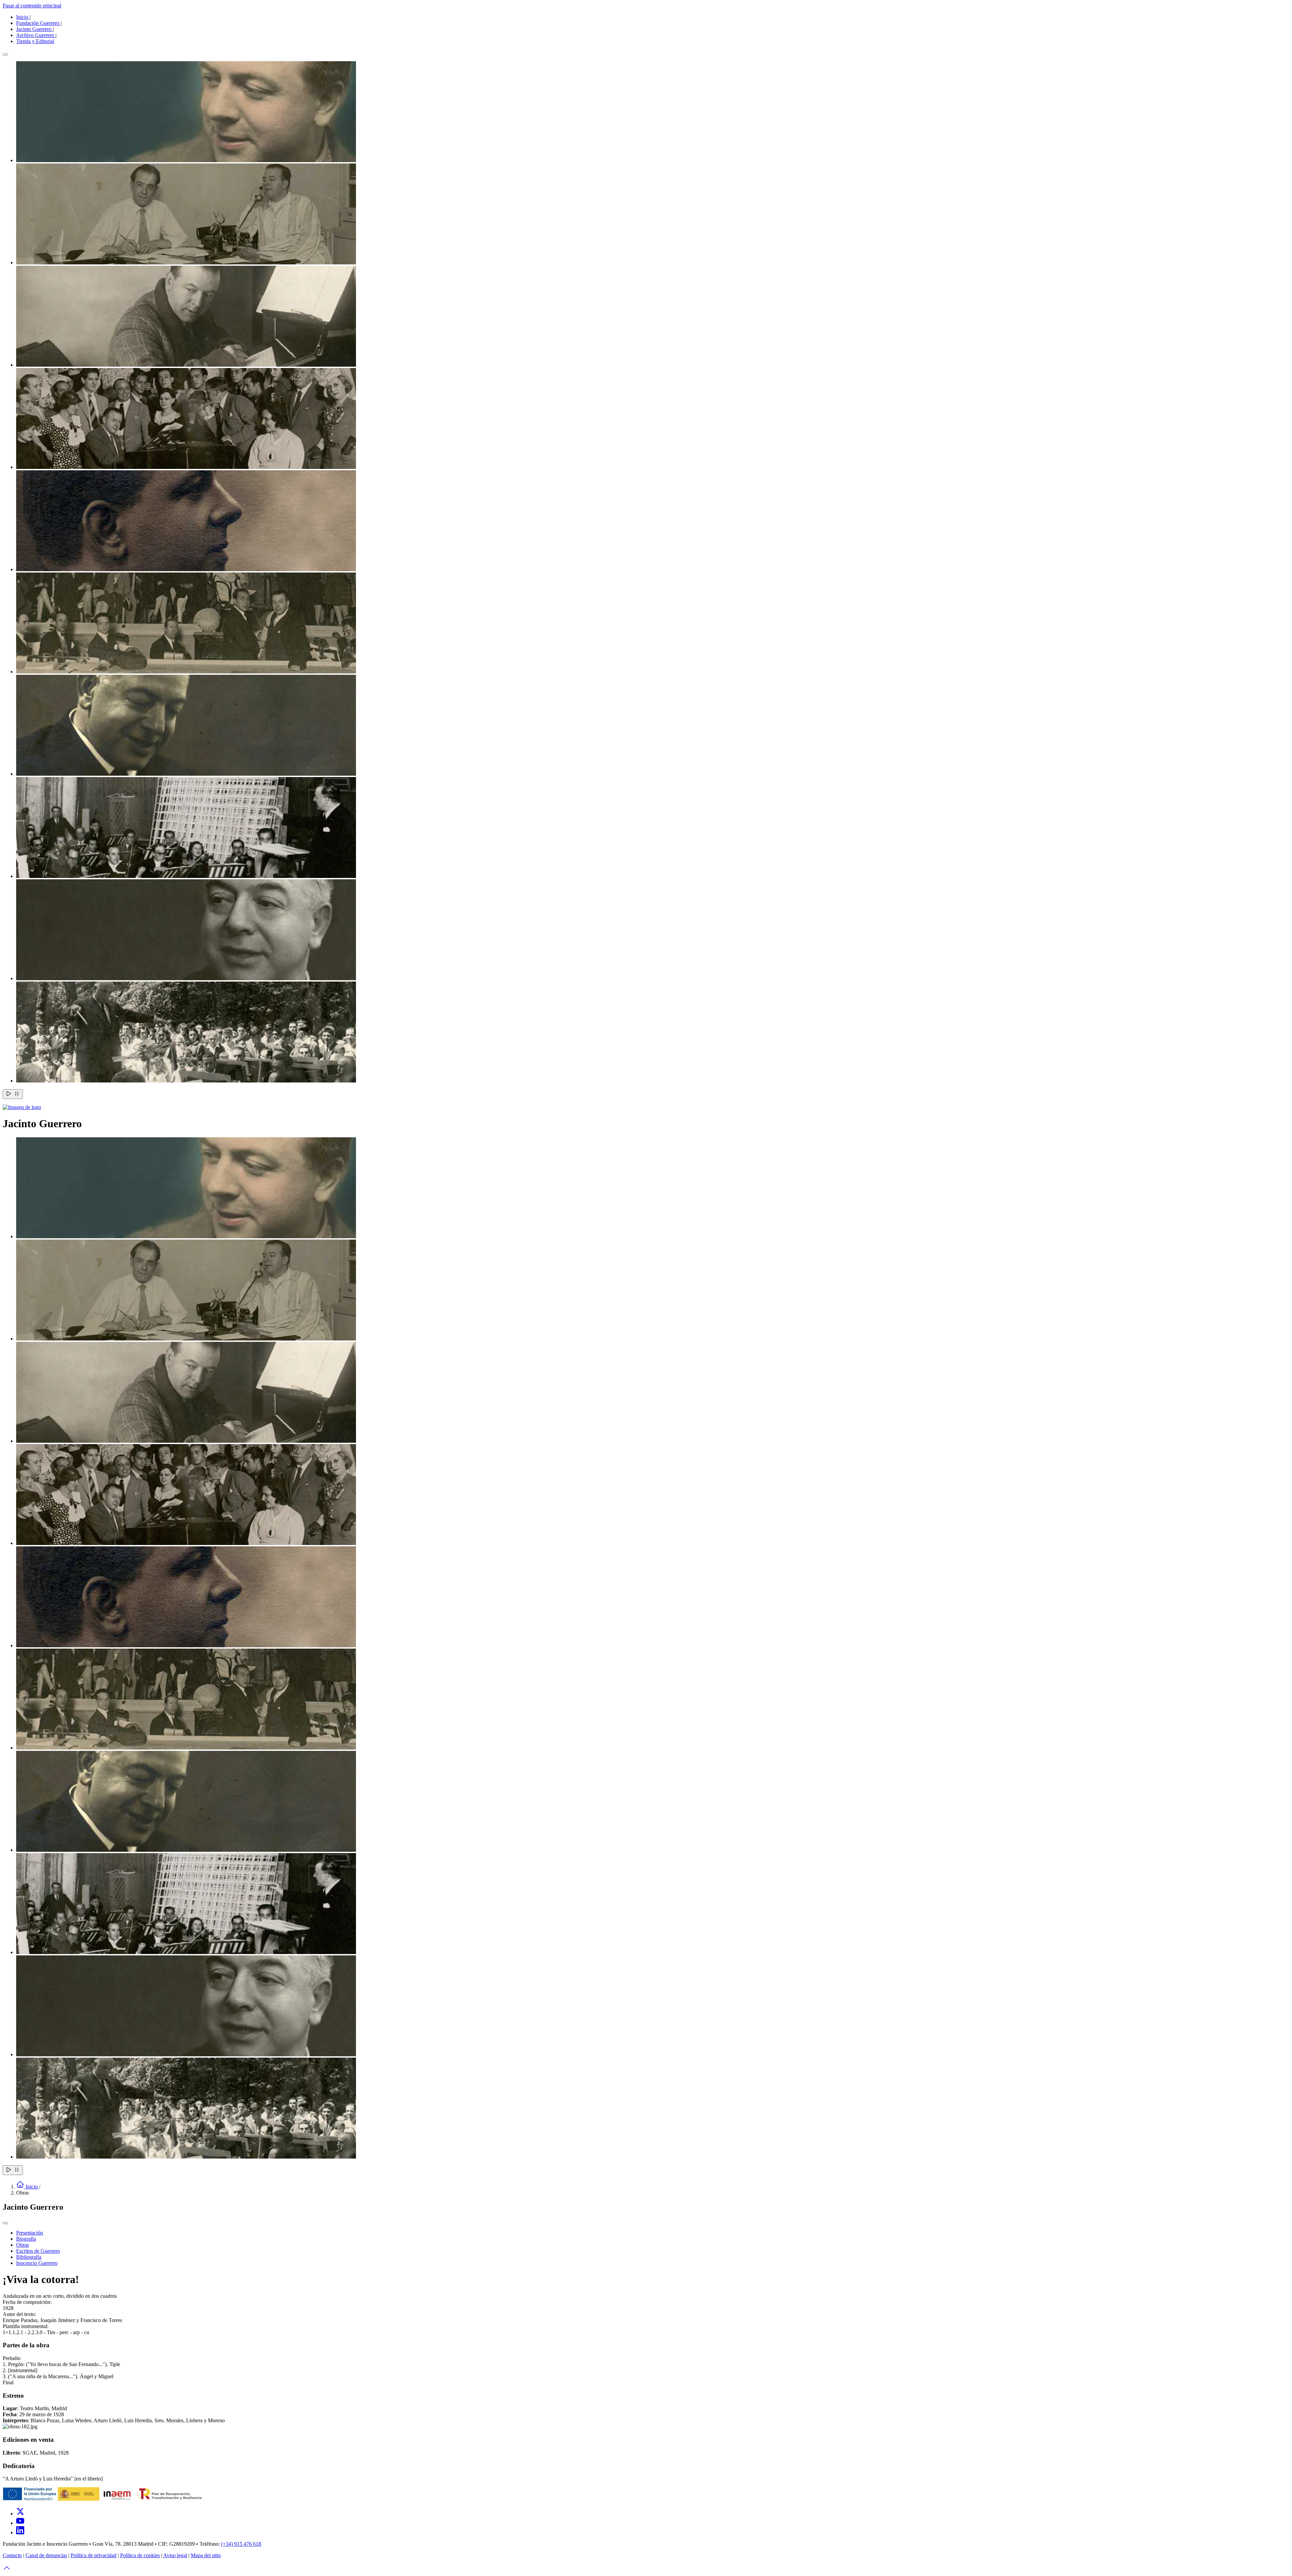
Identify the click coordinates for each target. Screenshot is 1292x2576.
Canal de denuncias (46, 2555)
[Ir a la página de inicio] (22, 1107)
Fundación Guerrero (38, 23)
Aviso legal (175, 2555)
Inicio (23, 17)
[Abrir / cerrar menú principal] (5, 54)
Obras (23, 2245)
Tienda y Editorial (35, 41)
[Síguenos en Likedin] (20, 2532)
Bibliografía (29, 2257)
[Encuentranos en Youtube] (20, 2523)
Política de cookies (140, 2555)
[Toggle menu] (5, 2223)
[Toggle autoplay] (13, 1094)
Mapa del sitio (206, 2555)
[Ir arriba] (7, 2570)
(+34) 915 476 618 (241, 2544)
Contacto (12, 2555)
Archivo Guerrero (36, 35)
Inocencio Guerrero (37, 2263)
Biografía (26, 2239)
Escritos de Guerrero (38, 2251)
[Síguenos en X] (20, 2514)
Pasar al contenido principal (32, 6)
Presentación (30, 2233)
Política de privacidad (94, 2555)
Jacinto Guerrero (34, 29)
